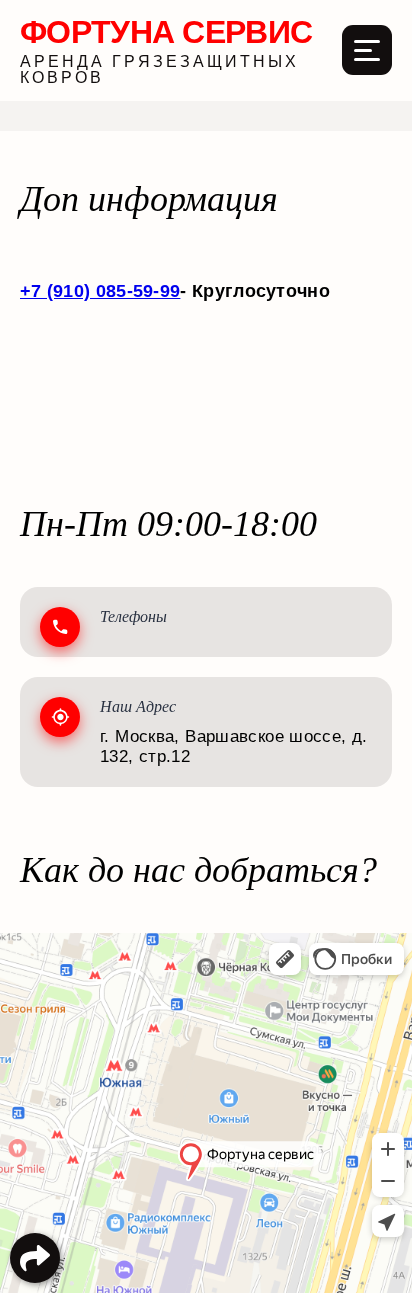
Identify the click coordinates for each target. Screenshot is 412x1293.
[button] (35, 1258)
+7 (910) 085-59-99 (100, 291)
